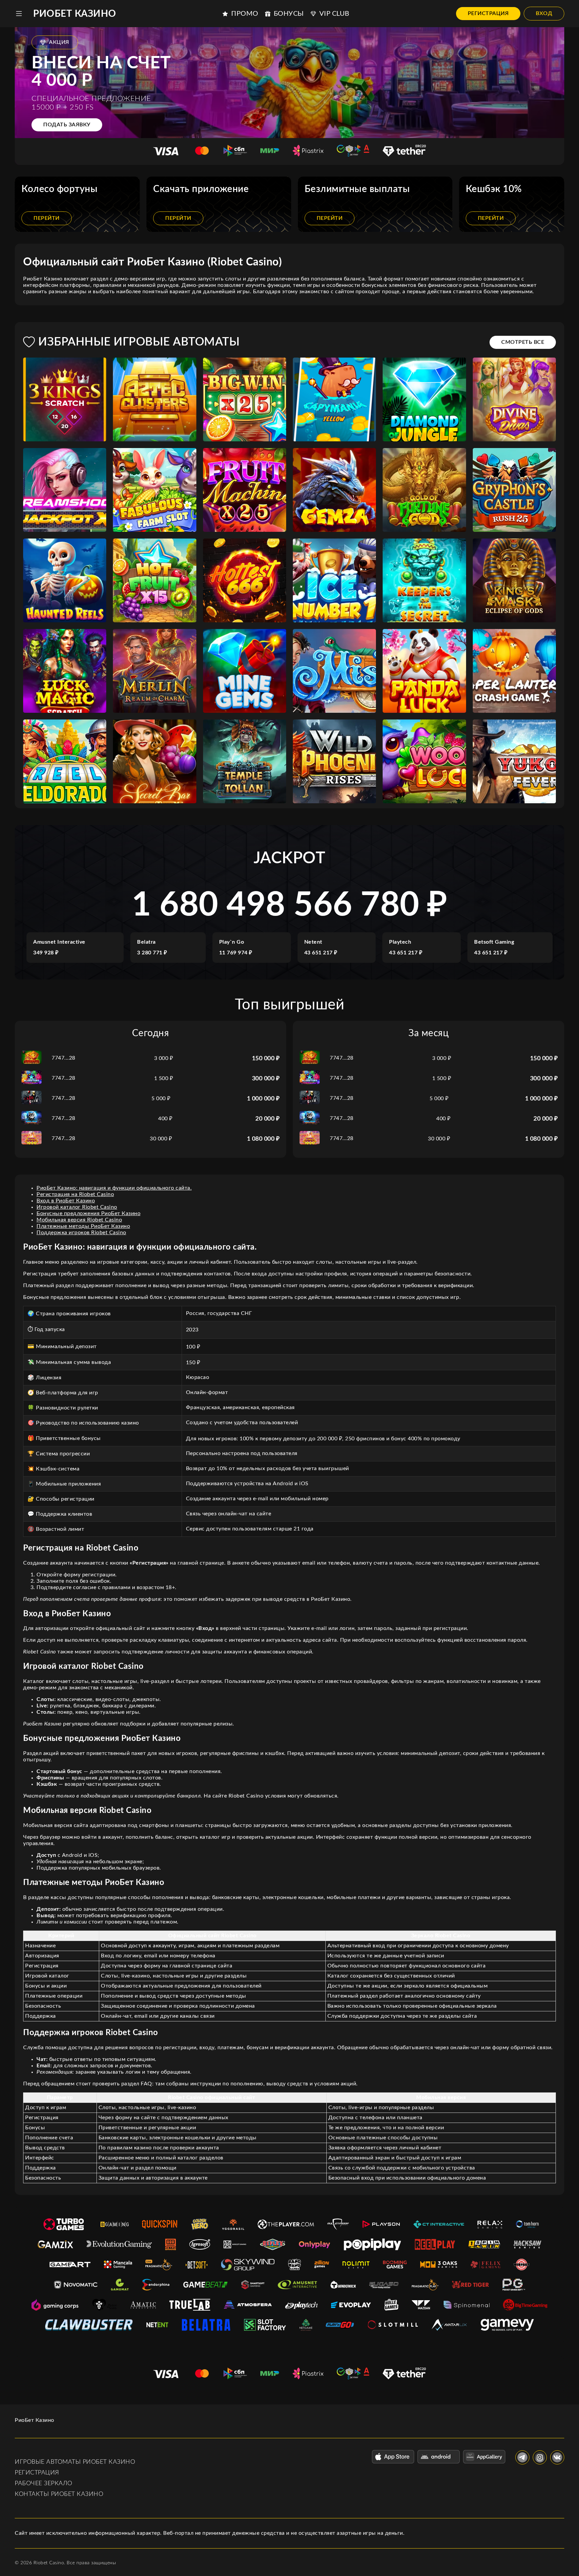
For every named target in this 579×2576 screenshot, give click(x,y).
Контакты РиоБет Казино (59, 2494)
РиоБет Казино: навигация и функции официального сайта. (114, 1188)
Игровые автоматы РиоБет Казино (75, 2462)
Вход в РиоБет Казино (66, 1201)
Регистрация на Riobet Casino (75, 1194)
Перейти (47, 218)
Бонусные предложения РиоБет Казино (88, 1213)
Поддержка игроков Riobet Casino (81, 1233)
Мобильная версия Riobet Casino (79, 1220)
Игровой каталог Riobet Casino (77, 1207)
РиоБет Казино (75, 14)
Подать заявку (67, 125)
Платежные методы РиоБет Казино (83, 1226)
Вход (544, 13)
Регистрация (488, 13)
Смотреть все (523, 342)
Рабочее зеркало (44, 2484)
